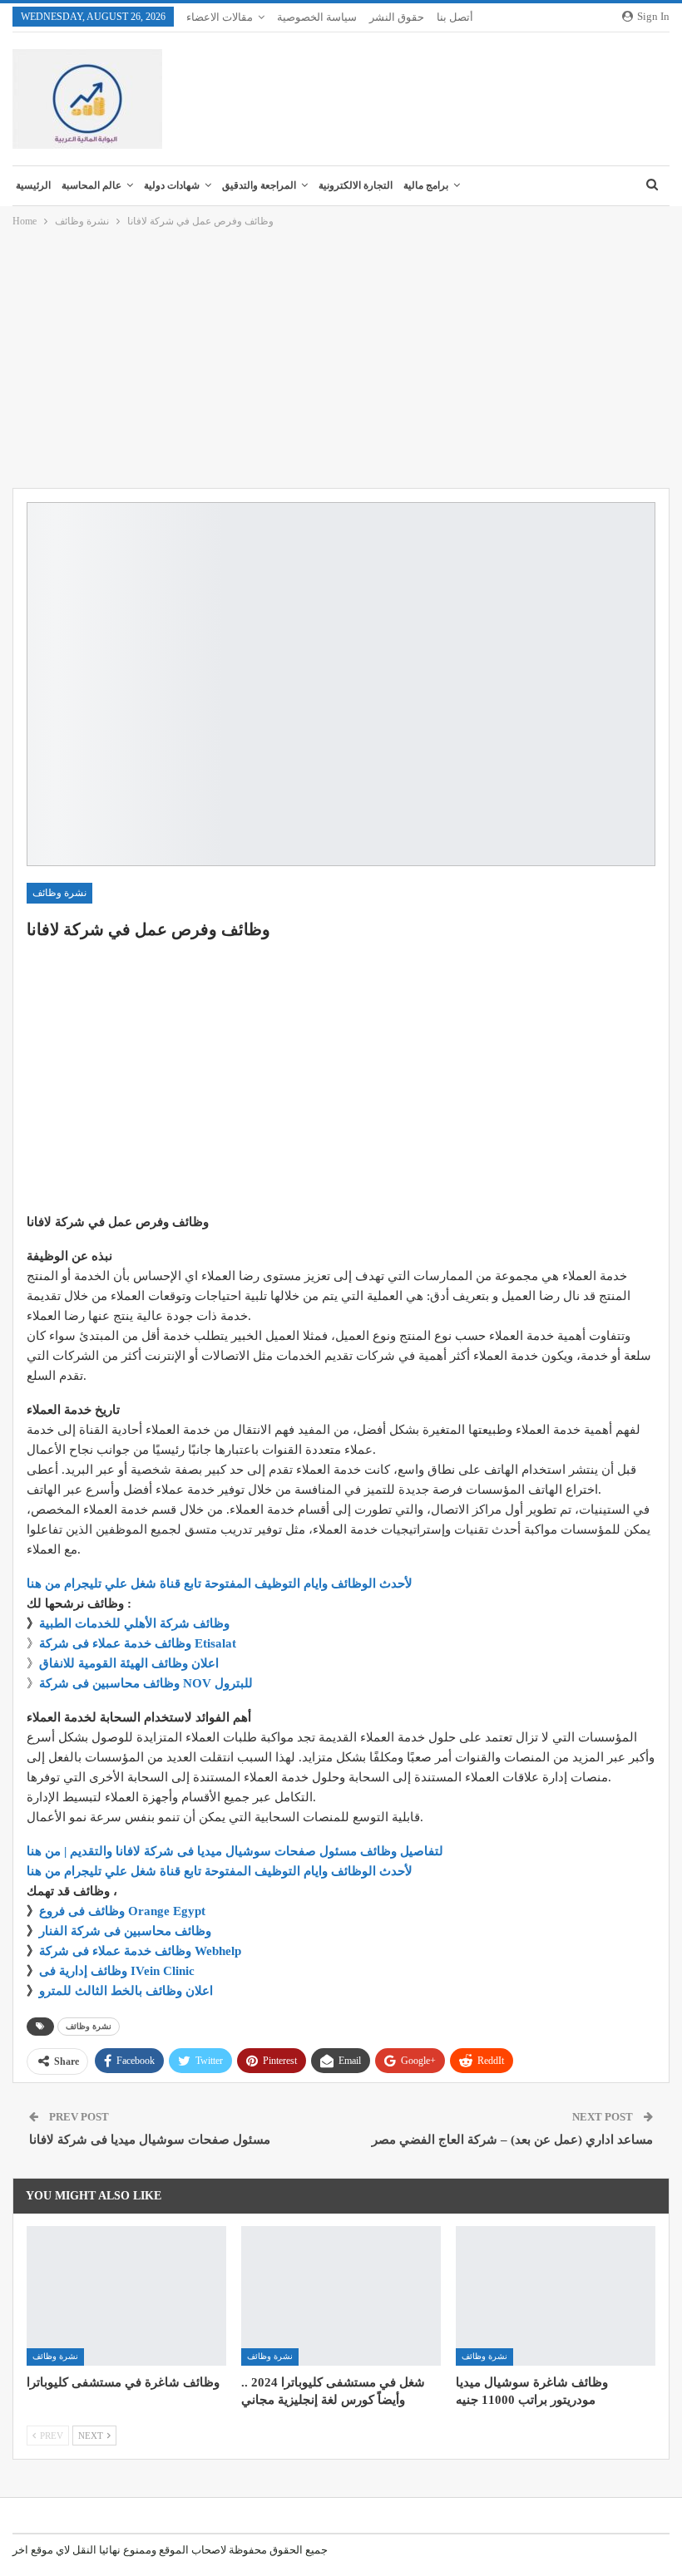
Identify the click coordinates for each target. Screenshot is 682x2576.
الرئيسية (33, 185)
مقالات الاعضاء (220, 17)
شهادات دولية (172, 185)
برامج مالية (426, 185)
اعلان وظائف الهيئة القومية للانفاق (129, 1663)
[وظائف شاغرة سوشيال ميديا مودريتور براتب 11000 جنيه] (556, 2296)
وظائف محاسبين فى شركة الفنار (125, 1931)
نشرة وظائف (59, 893)
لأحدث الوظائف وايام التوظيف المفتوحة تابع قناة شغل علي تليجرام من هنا (220, 1584)
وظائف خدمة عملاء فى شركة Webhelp (140, 1951)
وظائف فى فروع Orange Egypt (122, 1911)
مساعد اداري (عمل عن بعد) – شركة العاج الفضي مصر (512, 2140)
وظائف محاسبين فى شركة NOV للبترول (146, 1683)
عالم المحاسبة (91, 185)
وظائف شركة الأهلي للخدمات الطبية (134, 1623)
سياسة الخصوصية (317, 17)
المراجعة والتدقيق (259, 185)
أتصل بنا (455, 17)
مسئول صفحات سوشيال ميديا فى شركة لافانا (150, 2140)
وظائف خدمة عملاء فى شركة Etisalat (138, 1643)
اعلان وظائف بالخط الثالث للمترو (126, 1991)
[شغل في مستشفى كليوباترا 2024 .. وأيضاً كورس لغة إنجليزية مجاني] (341, 2296)
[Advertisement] (341, 359)
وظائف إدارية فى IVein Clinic (117, 1971)
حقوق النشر (397, 17)
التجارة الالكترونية (356, 185)
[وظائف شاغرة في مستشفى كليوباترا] (126, 2296)
